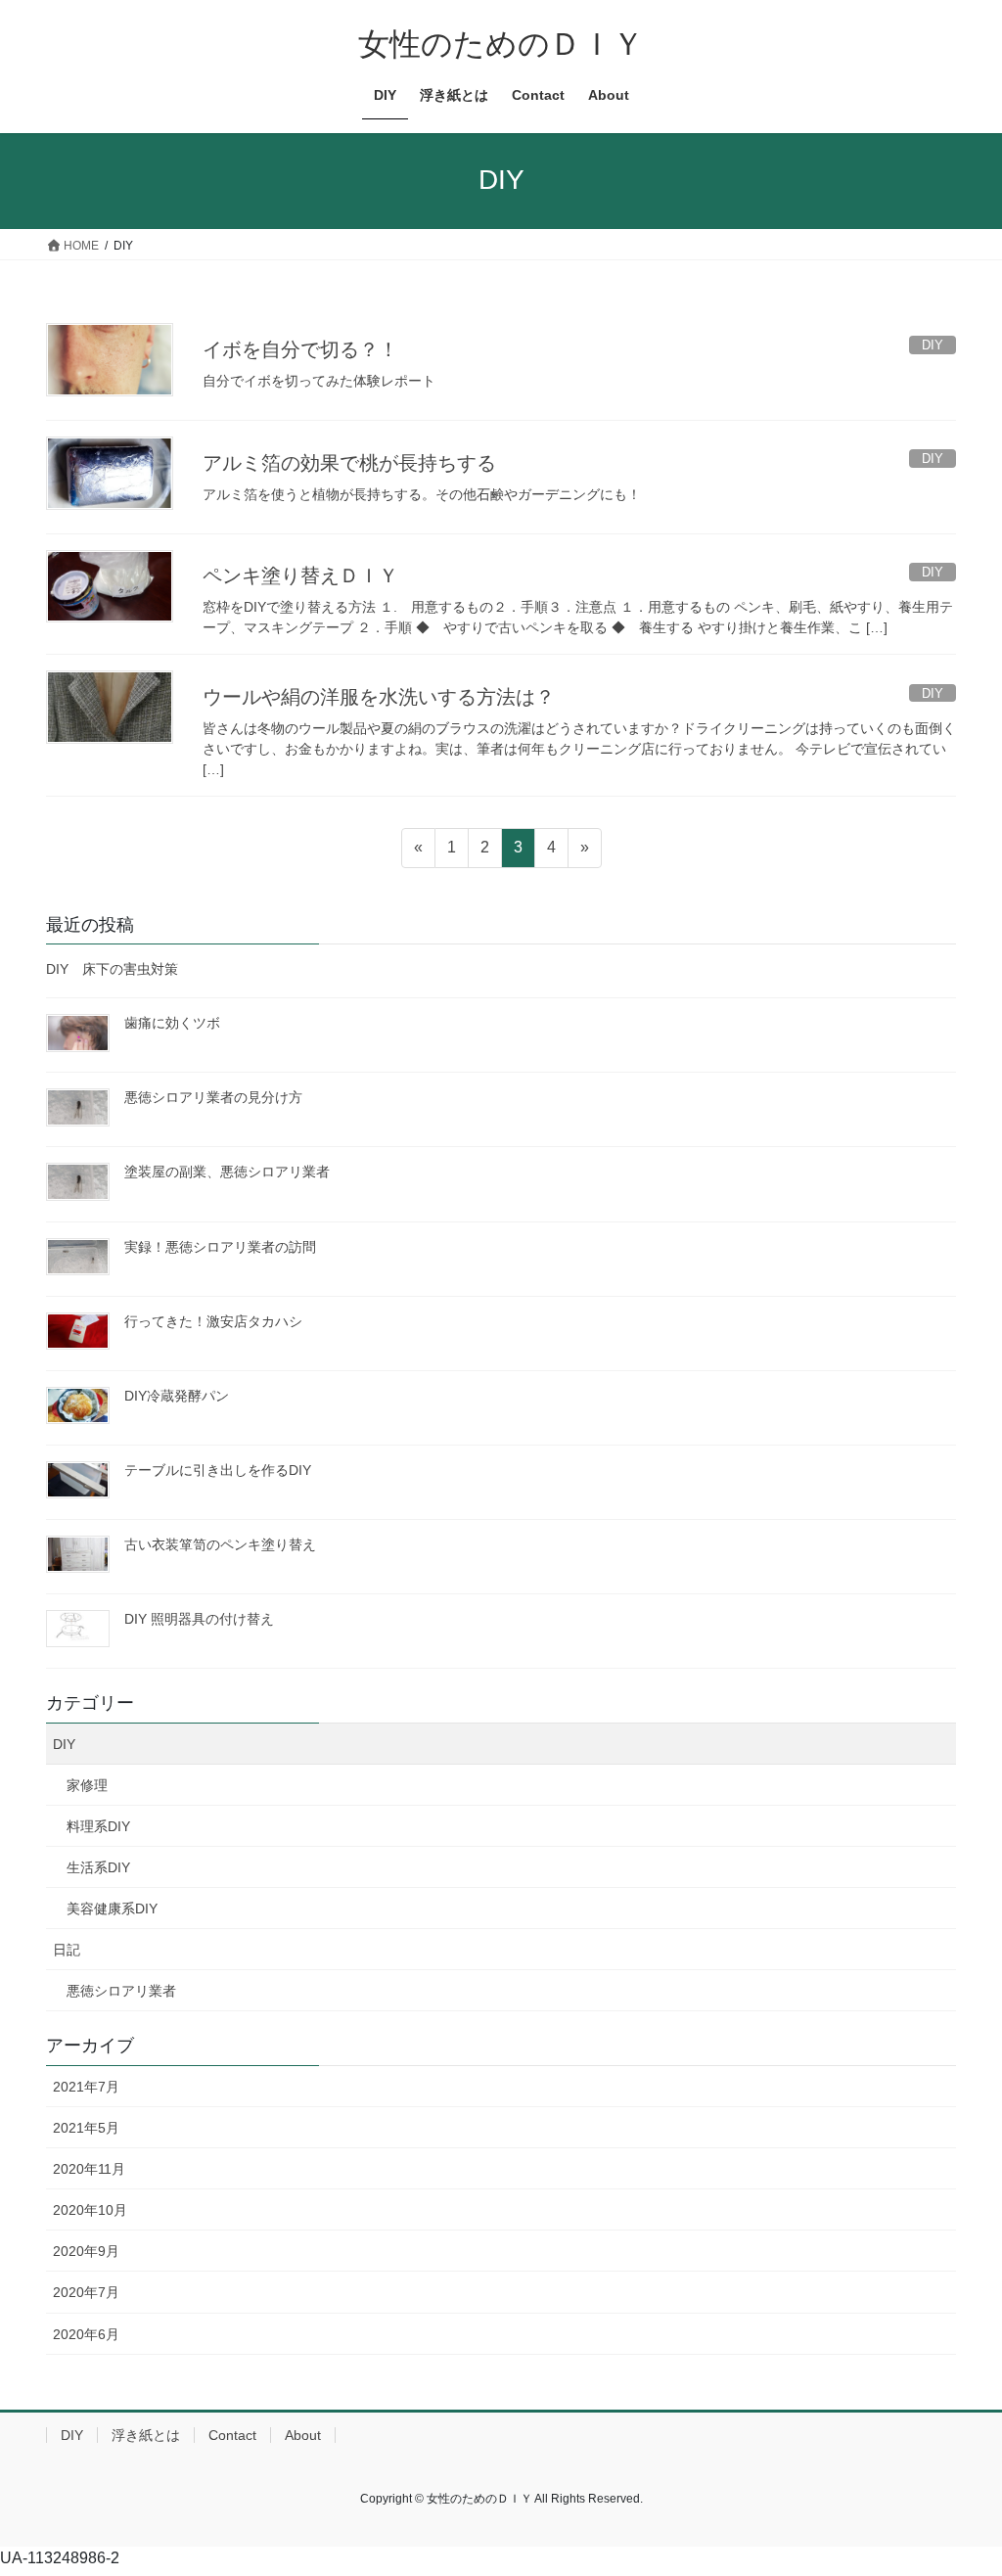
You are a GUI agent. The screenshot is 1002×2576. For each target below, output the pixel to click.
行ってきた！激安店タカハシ (213, 1321)
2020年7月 (86, 2292)
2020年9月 (86, 2251)
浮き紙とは (146, 2435)
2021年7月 (86, 2087)
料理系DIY (98, 1826)
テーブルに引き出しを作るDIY (218, 1470)
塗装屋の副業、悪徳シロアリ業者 (227, 1172)
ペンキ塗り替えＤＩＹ (300, 575)
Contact (232, 2435)
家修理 (87, 1785)
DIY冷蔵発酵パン (177, 1396)
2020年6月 (86, 2334)
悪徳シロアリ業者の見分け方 (213, 1097)
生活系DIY (98, 1867)
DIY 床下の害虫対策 (112, 969)
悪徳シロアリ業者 (121, 1991)
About (303, 2435)
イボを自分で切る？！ (300, 349)
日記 (67, 1950)
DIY (64, 1744)
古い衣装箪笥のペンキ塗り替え (220, 1544)
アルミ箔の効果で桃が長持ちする (349, 463)
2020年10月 (90, 2210)
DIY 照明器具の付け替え (199, 1619)
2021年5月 (86, 2128)
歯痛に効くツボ (172, 1023)
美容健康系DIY (112, 1909)
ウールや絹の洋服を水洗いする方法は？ (379, 697)
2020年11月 (89, 2169)
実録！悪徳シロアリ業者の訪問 (220, 1247)
